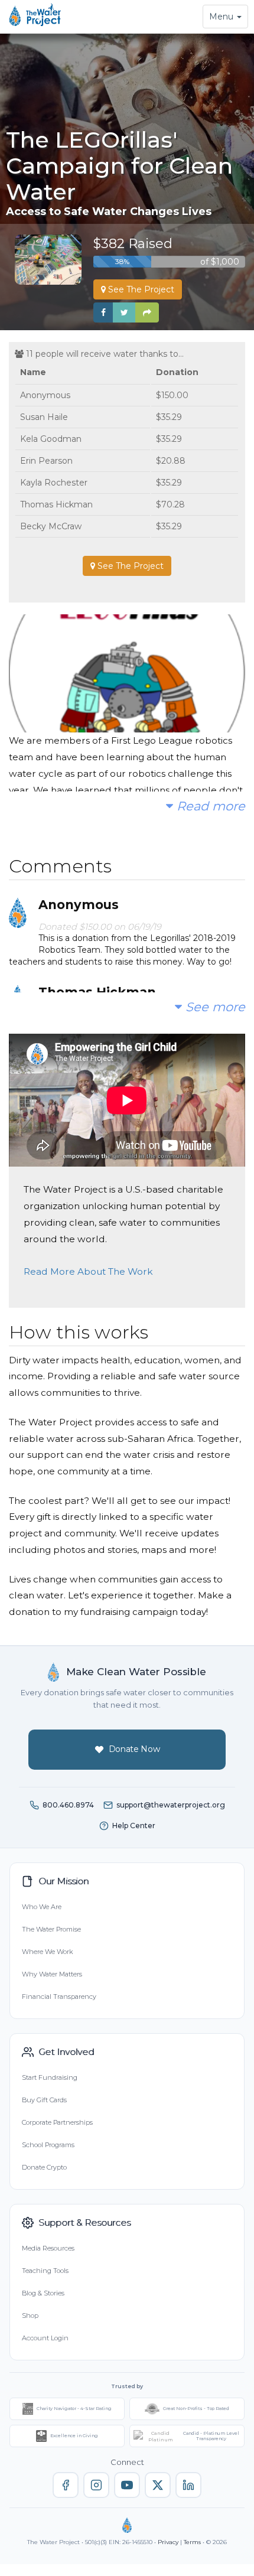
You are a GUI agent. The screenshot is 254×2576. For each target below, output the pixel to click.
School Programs (48, 2145)
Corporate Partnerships (57, 2122)
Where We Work (47, 1952)
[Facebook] (66, 2485)
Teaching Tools (45, 2271)
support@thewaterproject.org (171, 1805)
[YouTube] (127, 2485)
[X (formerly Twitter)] (158, 2485)
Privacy (168, 2542)
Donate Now (134, 1749)
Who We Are (42, 1907)
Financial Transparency (59, 1997)
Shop (30, 2316)
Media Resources (48, 2248)
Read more (209, 806)
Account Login (45, 2338)
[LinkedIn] (188, 2485)
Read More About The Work (88, 1271)
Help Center (134, 1826)
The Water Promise (51, 1929)
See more (214, 1007)
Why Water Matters (52, 1974)
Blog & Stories (43, 2293)
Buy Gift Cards (44, 2100)
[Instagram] (96, 2485)
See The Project (140, 289)
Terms (192, 2542)
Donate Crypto (44, 2167)
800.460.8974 (68, 1805)
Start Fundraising (50, 2077)
